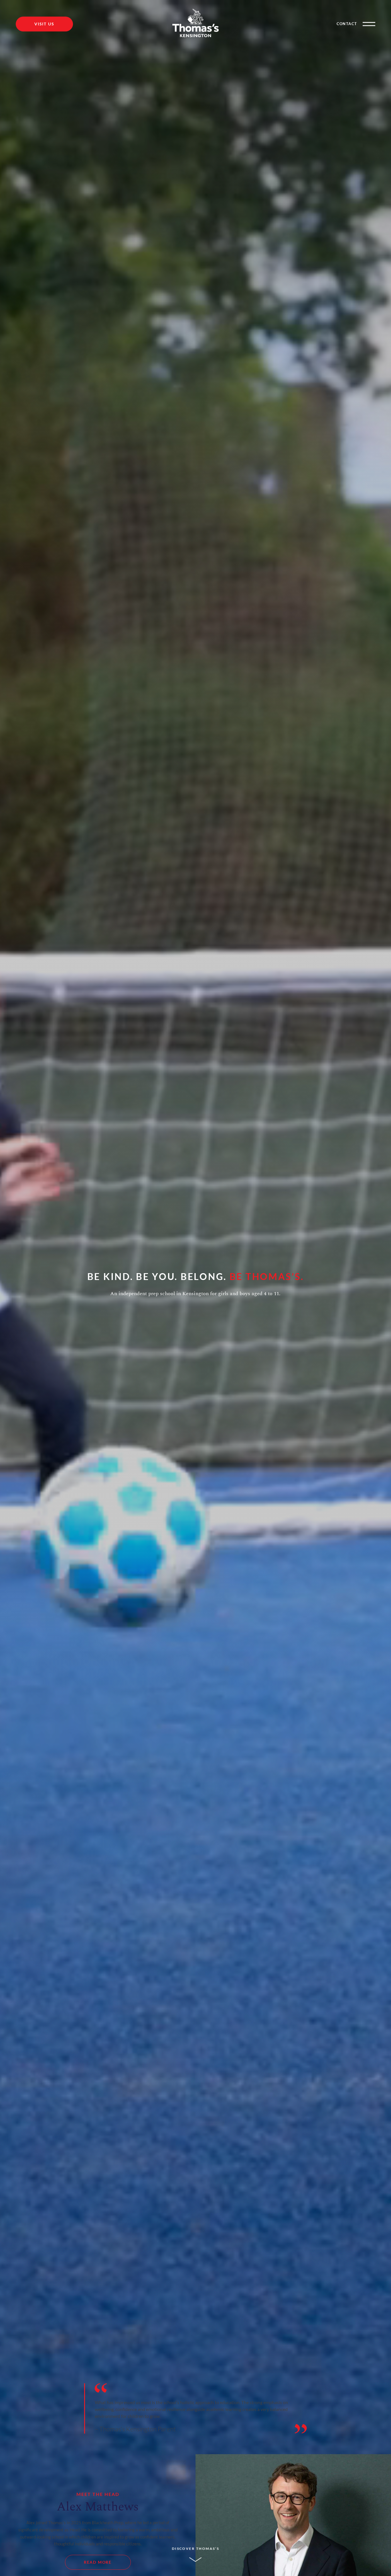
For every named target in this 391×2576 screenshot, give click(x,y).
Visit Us (44, 24)
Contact (347, 24)
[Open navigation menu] (369, 24)
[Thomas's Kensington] (195, 24)
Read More (98, 2562)
